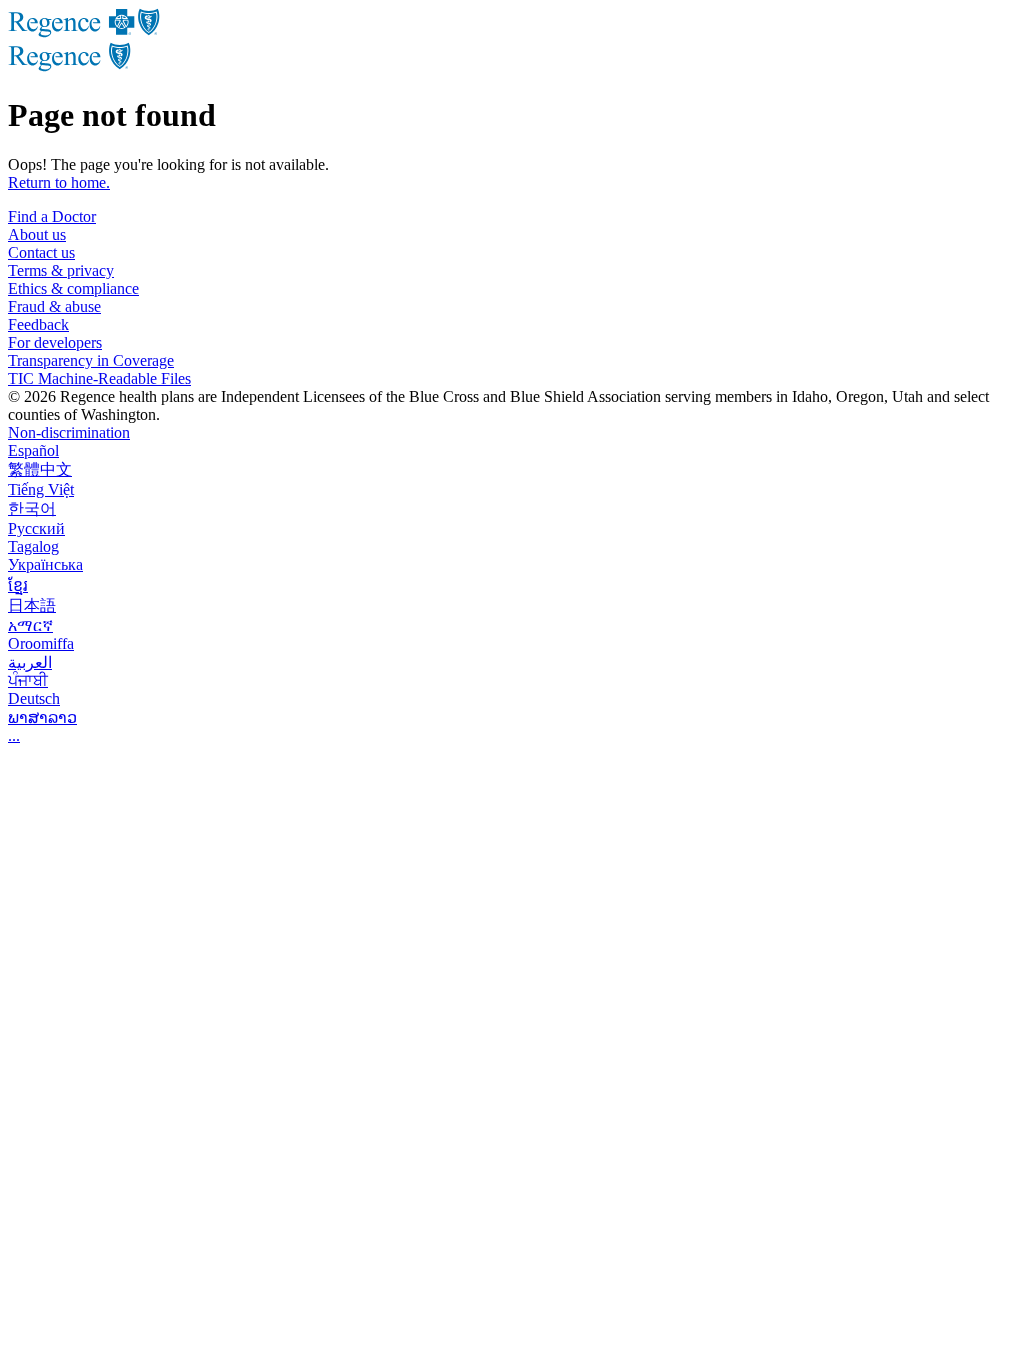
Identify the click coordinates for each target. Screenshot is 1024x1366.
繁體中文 (40, 469)
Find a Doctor (52, 216)
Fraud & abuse (54, 306)
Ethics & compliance (73, 288)
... (14, 735)
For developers (55, 342)
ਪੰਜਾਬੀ (28, 680)
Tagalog (33, 546)
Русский (36, 528)
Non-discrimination (69, 432)
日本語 (32, 605)
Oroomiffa (41, 643)
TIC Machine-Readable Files (99, 378)
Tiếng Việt (41, 489)
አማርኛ (30, 625)
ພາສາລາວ (42, 717)
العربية (30, 662)
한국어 (32, 508)
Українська (45, 564)
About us (37, 234)
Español (33, 450)
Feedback (38, 324)
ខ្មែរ (18, 585)
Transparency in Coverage (91, 360)
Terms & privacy (61, 270)
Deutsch (34, 698)
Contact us (41, 252)
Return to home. (59, 182)
